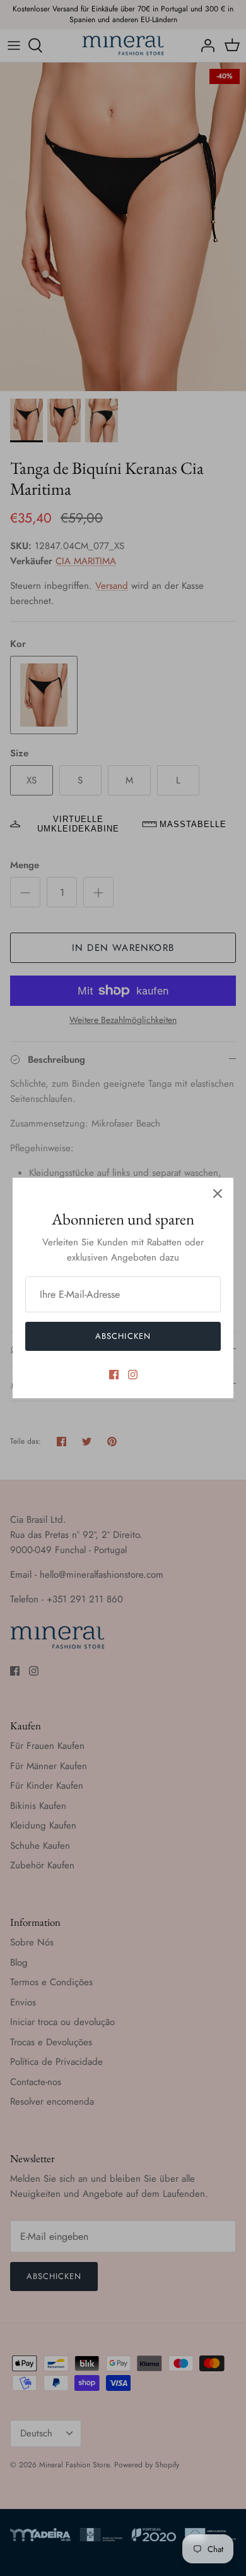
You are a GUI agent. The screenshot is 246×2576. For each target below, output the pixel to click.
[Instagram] (133, 1375)
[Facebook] (114, 1375)
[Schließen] (218, 1194)
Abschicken (123, 1336)
